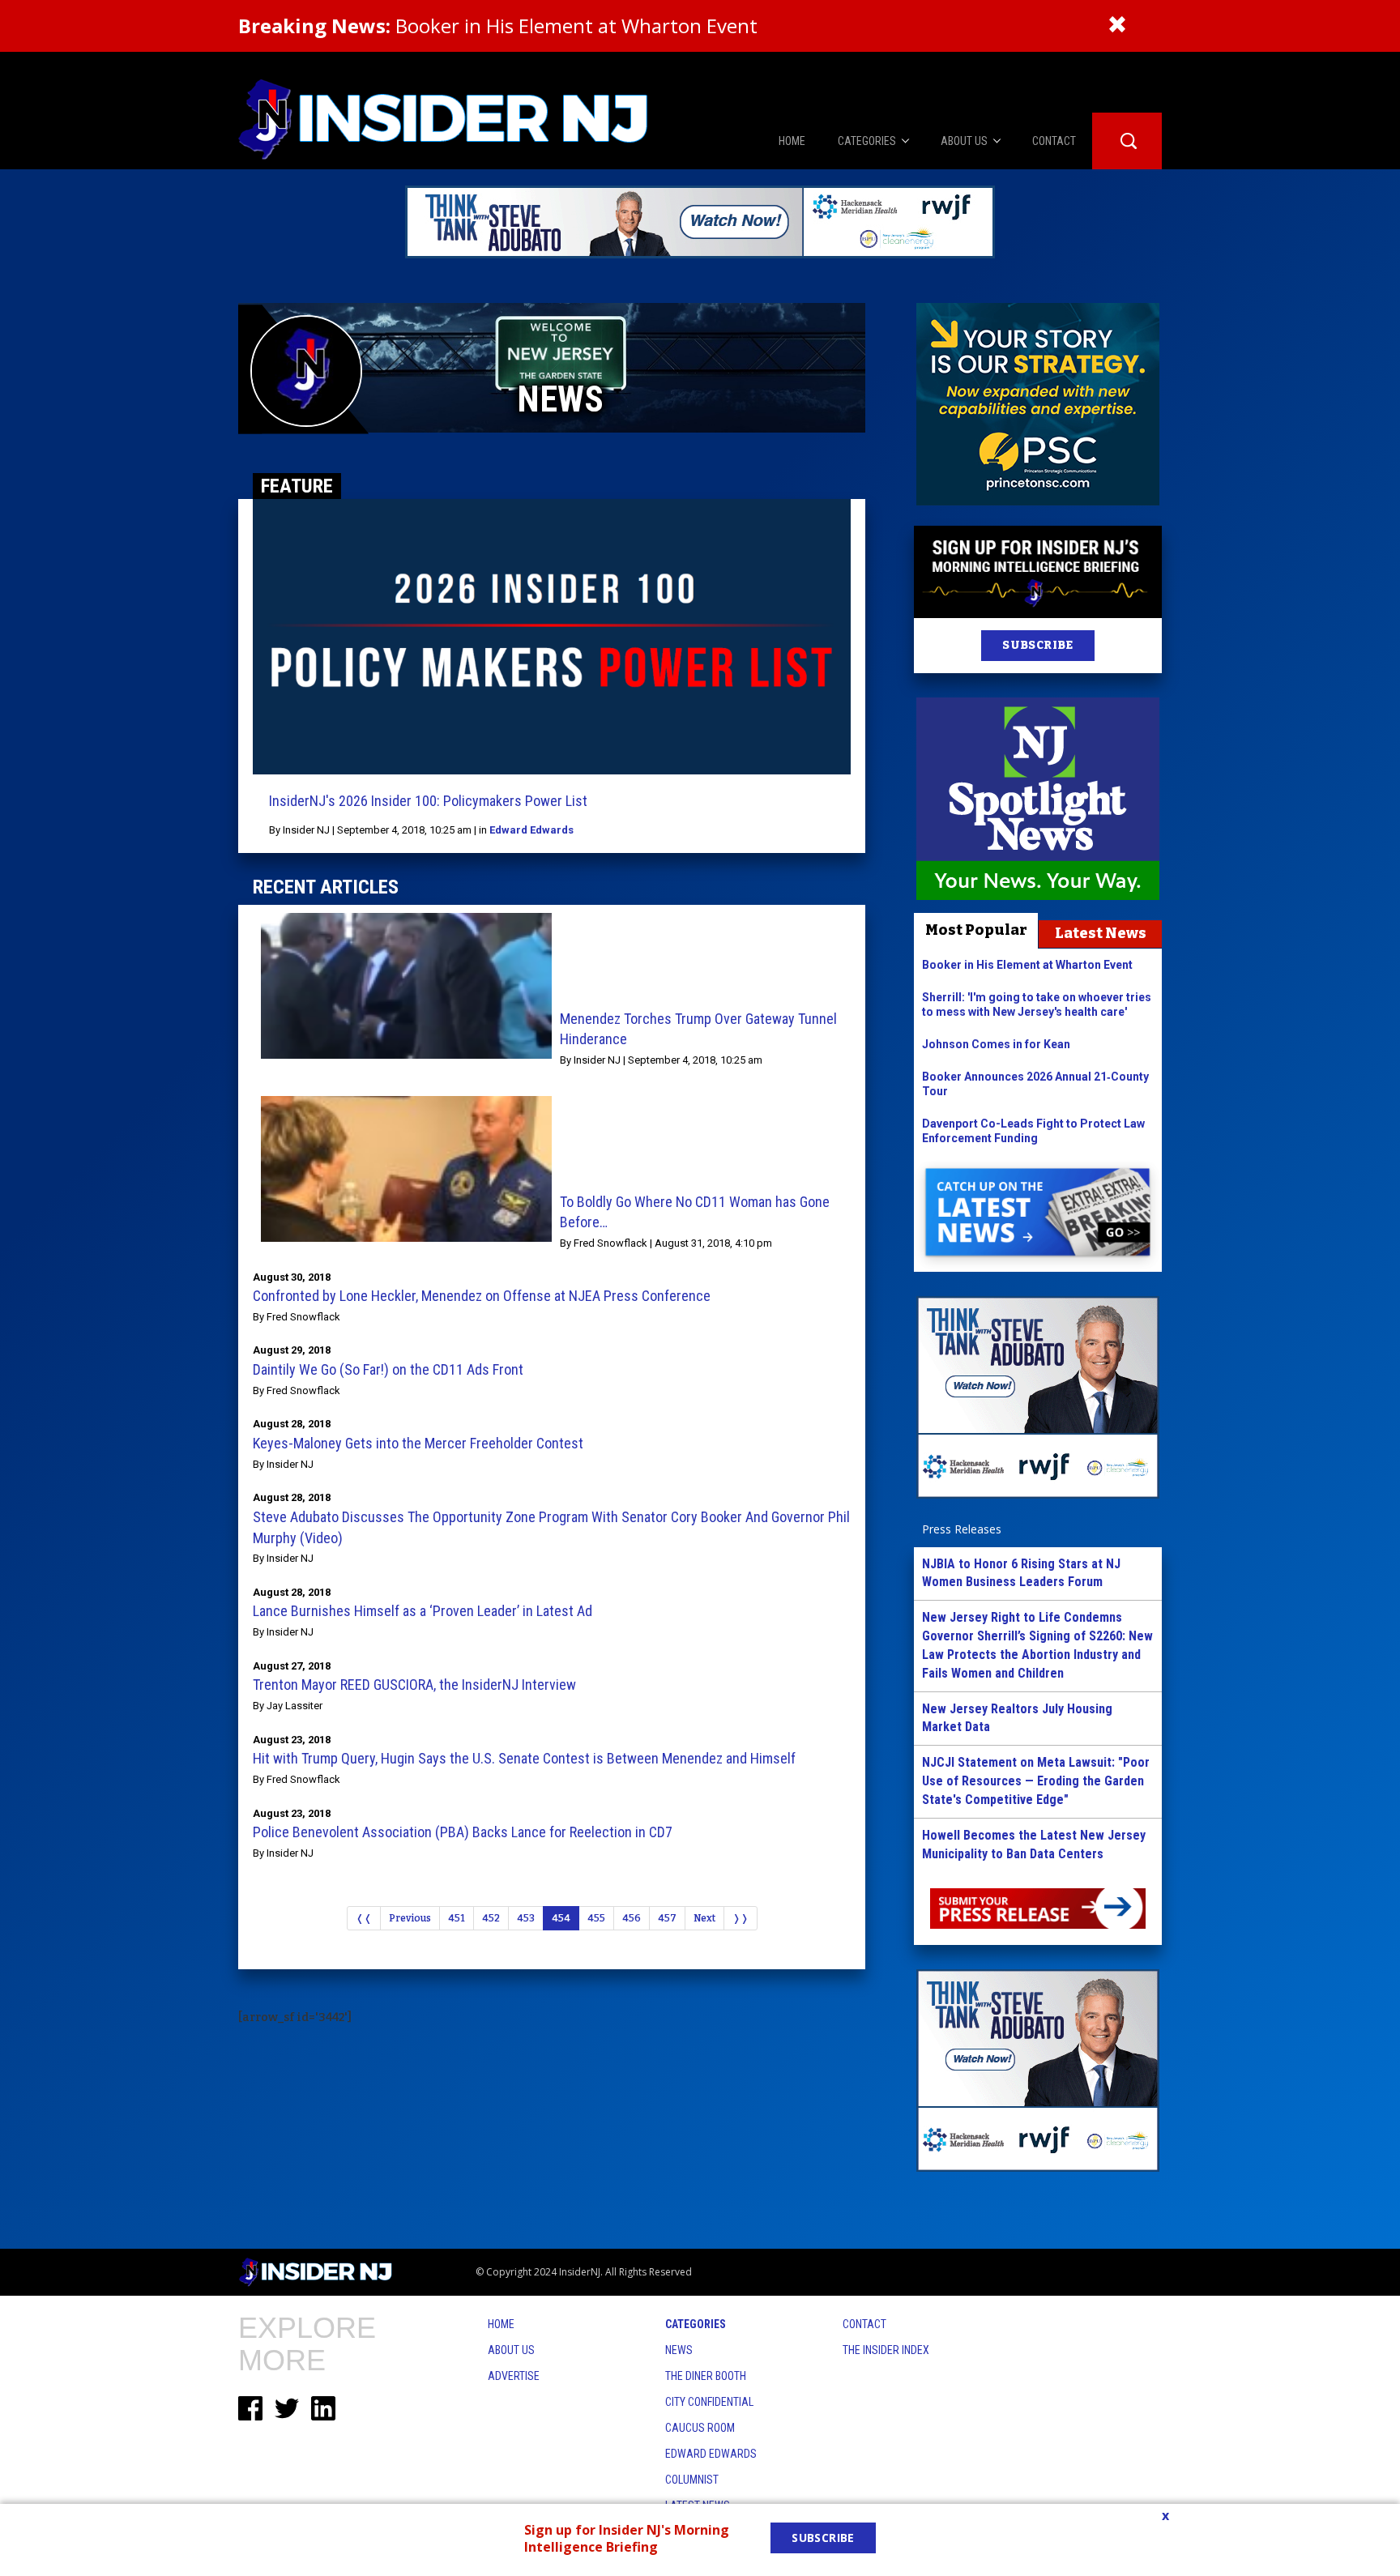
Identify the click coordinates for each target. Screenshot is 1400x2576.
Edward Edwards (531, 830)
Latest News (1101, 933)
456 (632, 1918)
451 (457, 1918)
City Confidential (709, 2402)
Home (501, 2324)
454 (561, 1918)
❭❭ (741, 1918)
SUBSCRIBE (1037, 645)
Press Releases (962, 1529)
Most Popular (976, 930)
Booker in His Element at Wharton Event (498, 26)
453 (526, 1918)
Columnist (692, 2480)
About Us (511, 2350)
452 (491, 1918)
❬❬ (364, 1918)
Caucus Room (700, 2428)
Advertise (514, 2376)
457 (667, 1918)
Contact (864, 2324)
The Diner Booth (706, 2376)
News (679, 2350)
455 (596, 1918)
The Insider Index (886, 2350)
